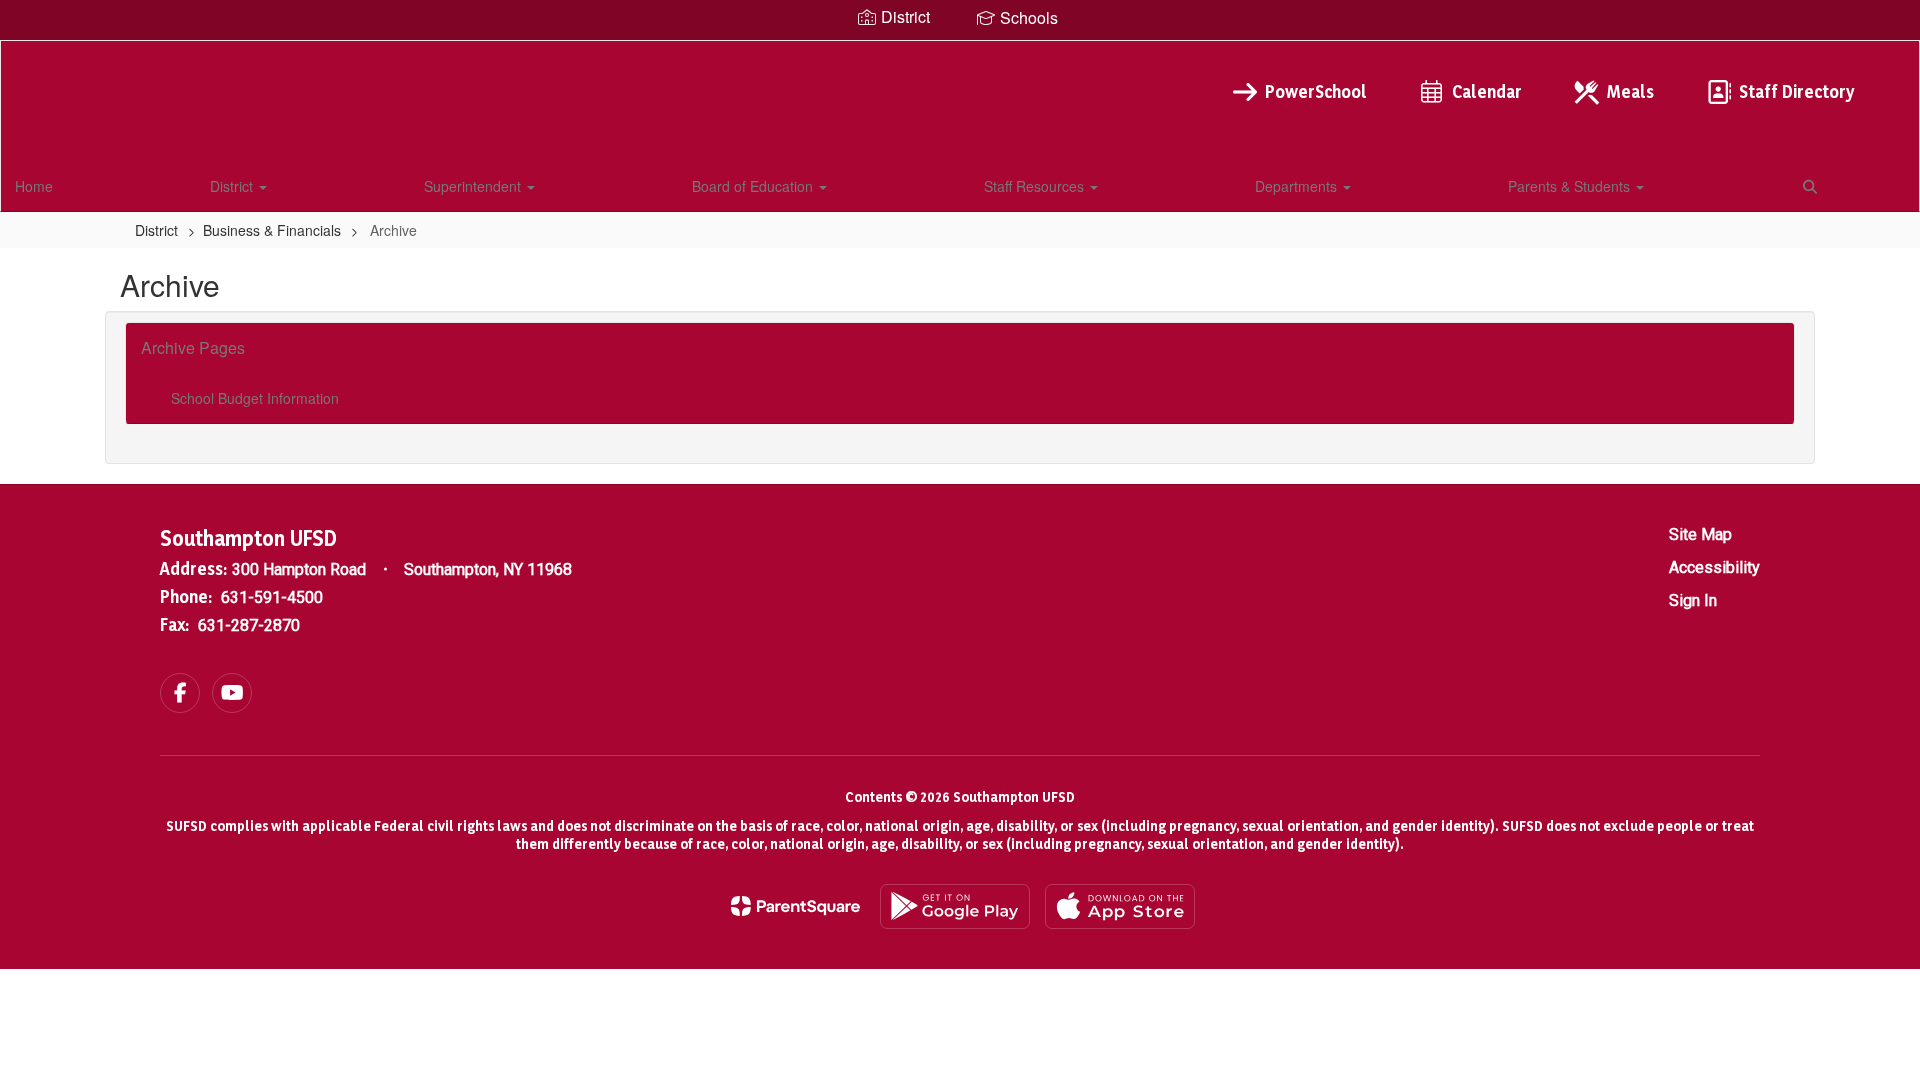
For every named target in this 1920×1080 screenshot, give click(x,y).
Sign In (1693, 600)
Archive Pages (193, 347)
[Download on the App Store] (1120, 906)
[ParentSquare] (795, 906)
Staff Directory (1796, 91)
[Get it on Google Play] (955, 906)
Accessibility (1714, 567)
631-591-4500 (272, 597)
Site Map (1700, 534)
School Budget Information (255, 398)
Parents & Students (1571, 186)
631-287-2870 (249, 625)
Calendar (1487, 91)
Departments (1298, 186)
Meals (1630, 91)
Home (34, 186)
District (233, 186)
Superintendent (474, 186)
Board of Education (754, 186)
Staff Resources (1036, 186)
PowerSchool (1316, 91)
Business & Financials (272, 230)
